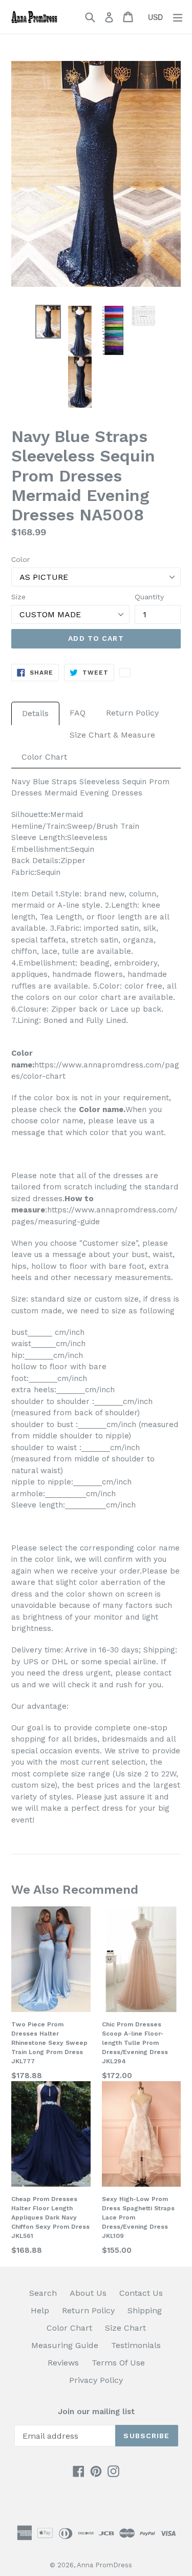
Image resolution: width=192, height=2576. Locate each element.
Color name (101, 1109)
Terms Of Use (118, 2363)
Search (43, 2293)
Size (18, 597)
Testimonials (136, 2345)
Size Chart (125, 2328)
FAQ (78, 713)
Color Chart (44, 757)
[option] (48, 321)
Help (40, 2310)
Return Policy (132, 713)
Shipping (145, 2310)
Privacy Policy (96, 2380)
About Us (88, 2293)
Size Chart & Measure (112, 735)
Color (20, 559)
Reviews (63, 2363)
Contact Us (141, 2293)
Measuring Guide (65, 2345)
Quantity (149, 597)
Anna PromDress (104, 2565)
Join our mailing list (96, 2412)
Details (35, 713)
